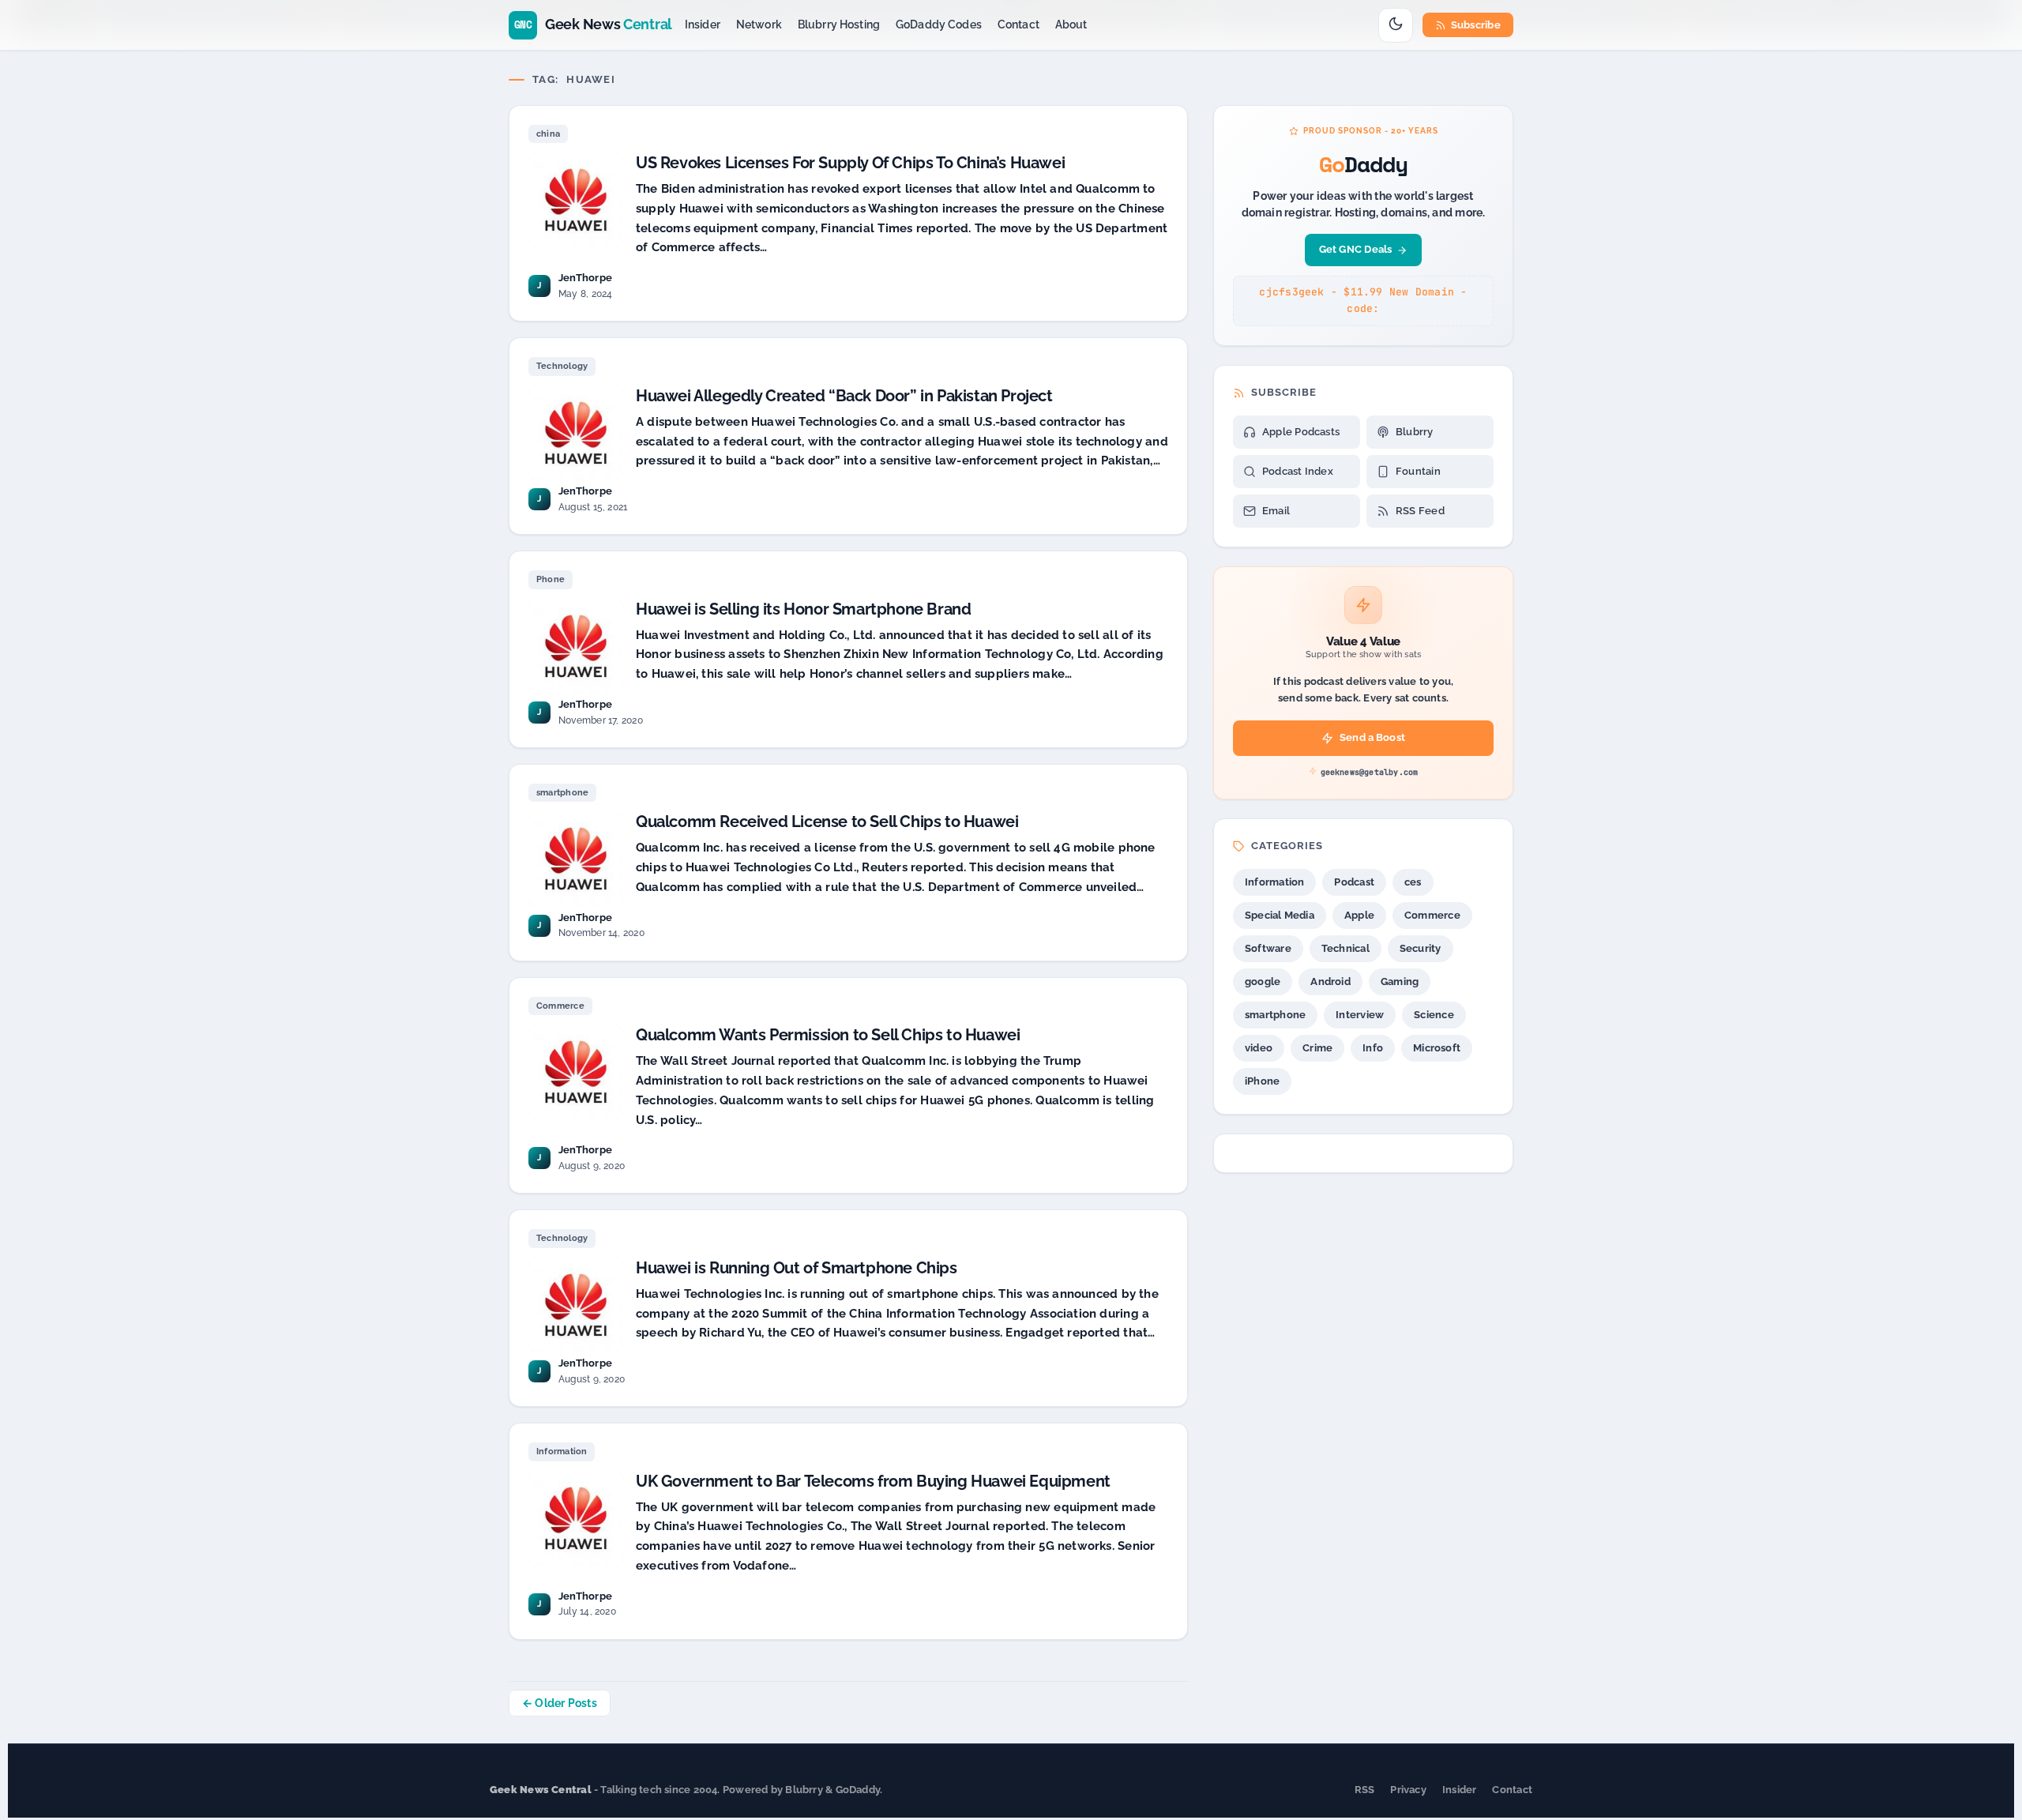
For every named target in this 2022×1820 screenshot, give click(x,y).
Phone (551, 579)
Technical (1345, 948)
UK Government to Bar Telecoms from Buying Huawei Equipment (873, 1481)
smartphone (562, 793)
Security (1421, 948)
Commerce (560, 1006)
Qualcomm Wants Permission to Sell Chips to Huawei (828, 1035)
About (1071, 24)
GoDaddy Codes (939, 24)
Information (562, 1451)
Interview (1360, 1015)
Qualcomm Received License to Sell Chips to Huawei (827, 822)
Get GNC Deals (1356, 249)
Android (1330, 981)
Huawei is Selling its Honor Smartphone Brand (803, 609)
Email (1276, 511)
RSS (1365, 1790)
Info (1373, 1048)
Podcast (1354, 882)
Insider (703, 24)
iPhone (1262, 1081)
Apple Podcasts (1301, 432)
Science (1434, 1015)
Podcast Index (1298, 471)
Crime (1317, 1048)
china (548, 134)
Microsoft (1437, 1048)
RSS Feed (1420, 511)
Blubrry (1415, 432)
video (1259, 1048)
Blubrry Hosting (839, 24)
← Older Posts (560, 1703)
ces (1413, 882)
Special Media (1280, 915)
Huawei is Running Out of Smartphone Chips (797, 1268)
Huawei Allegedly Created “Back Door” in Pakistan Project (844, 396)
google (1263, 981)
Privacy (1408, 1790)
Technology (562, 366)
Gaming (1400, 981)
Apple (1359, 915)
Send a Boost (1372, 737)
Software (1268, 948)
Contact (1019, 24)
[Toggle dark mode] (1396, 25)
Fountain (1418, 471)
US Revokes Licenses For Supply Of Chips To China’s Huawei (850, 163)
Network (759, 24)
